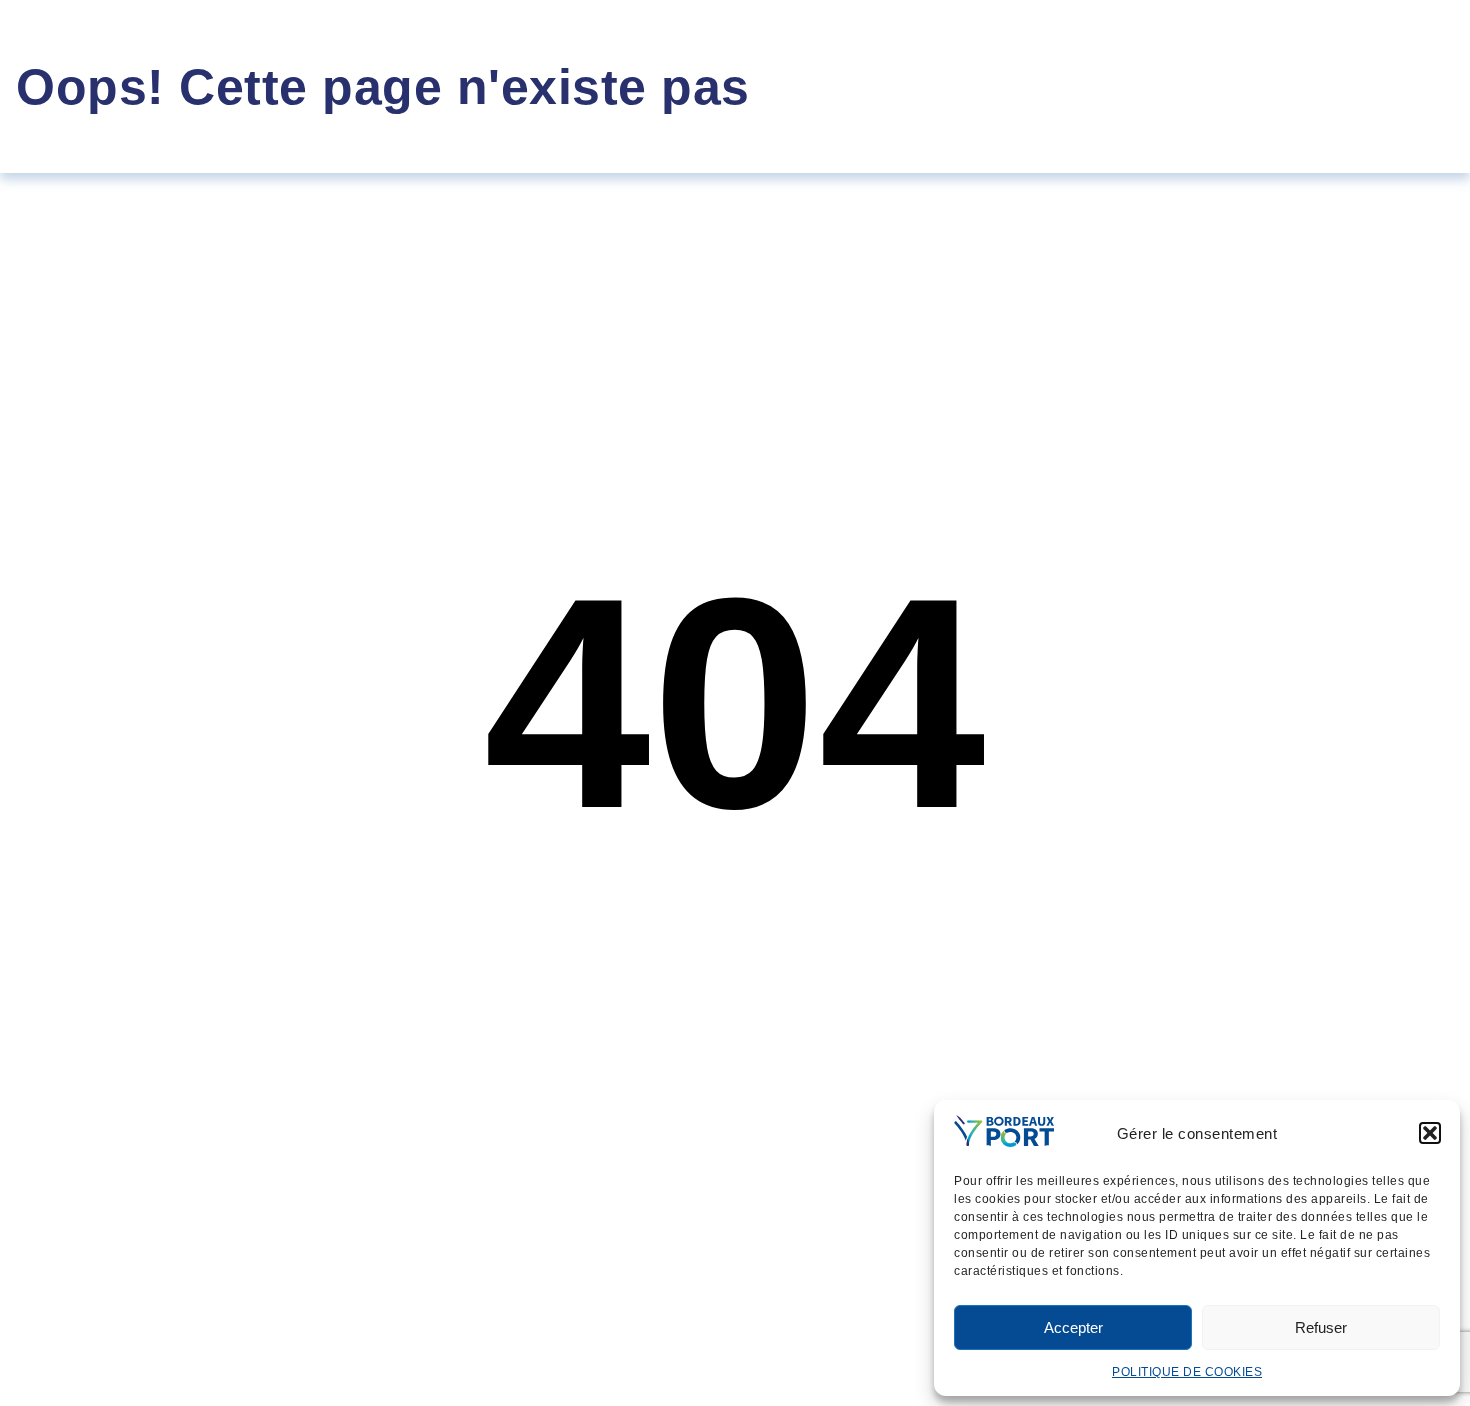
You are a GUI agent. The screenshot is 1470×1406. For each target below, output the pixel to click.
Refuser (1321, 1327)
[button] (1430, 1133)
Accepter (1073, 1327)
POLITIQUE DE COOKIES (1187, 1372)
